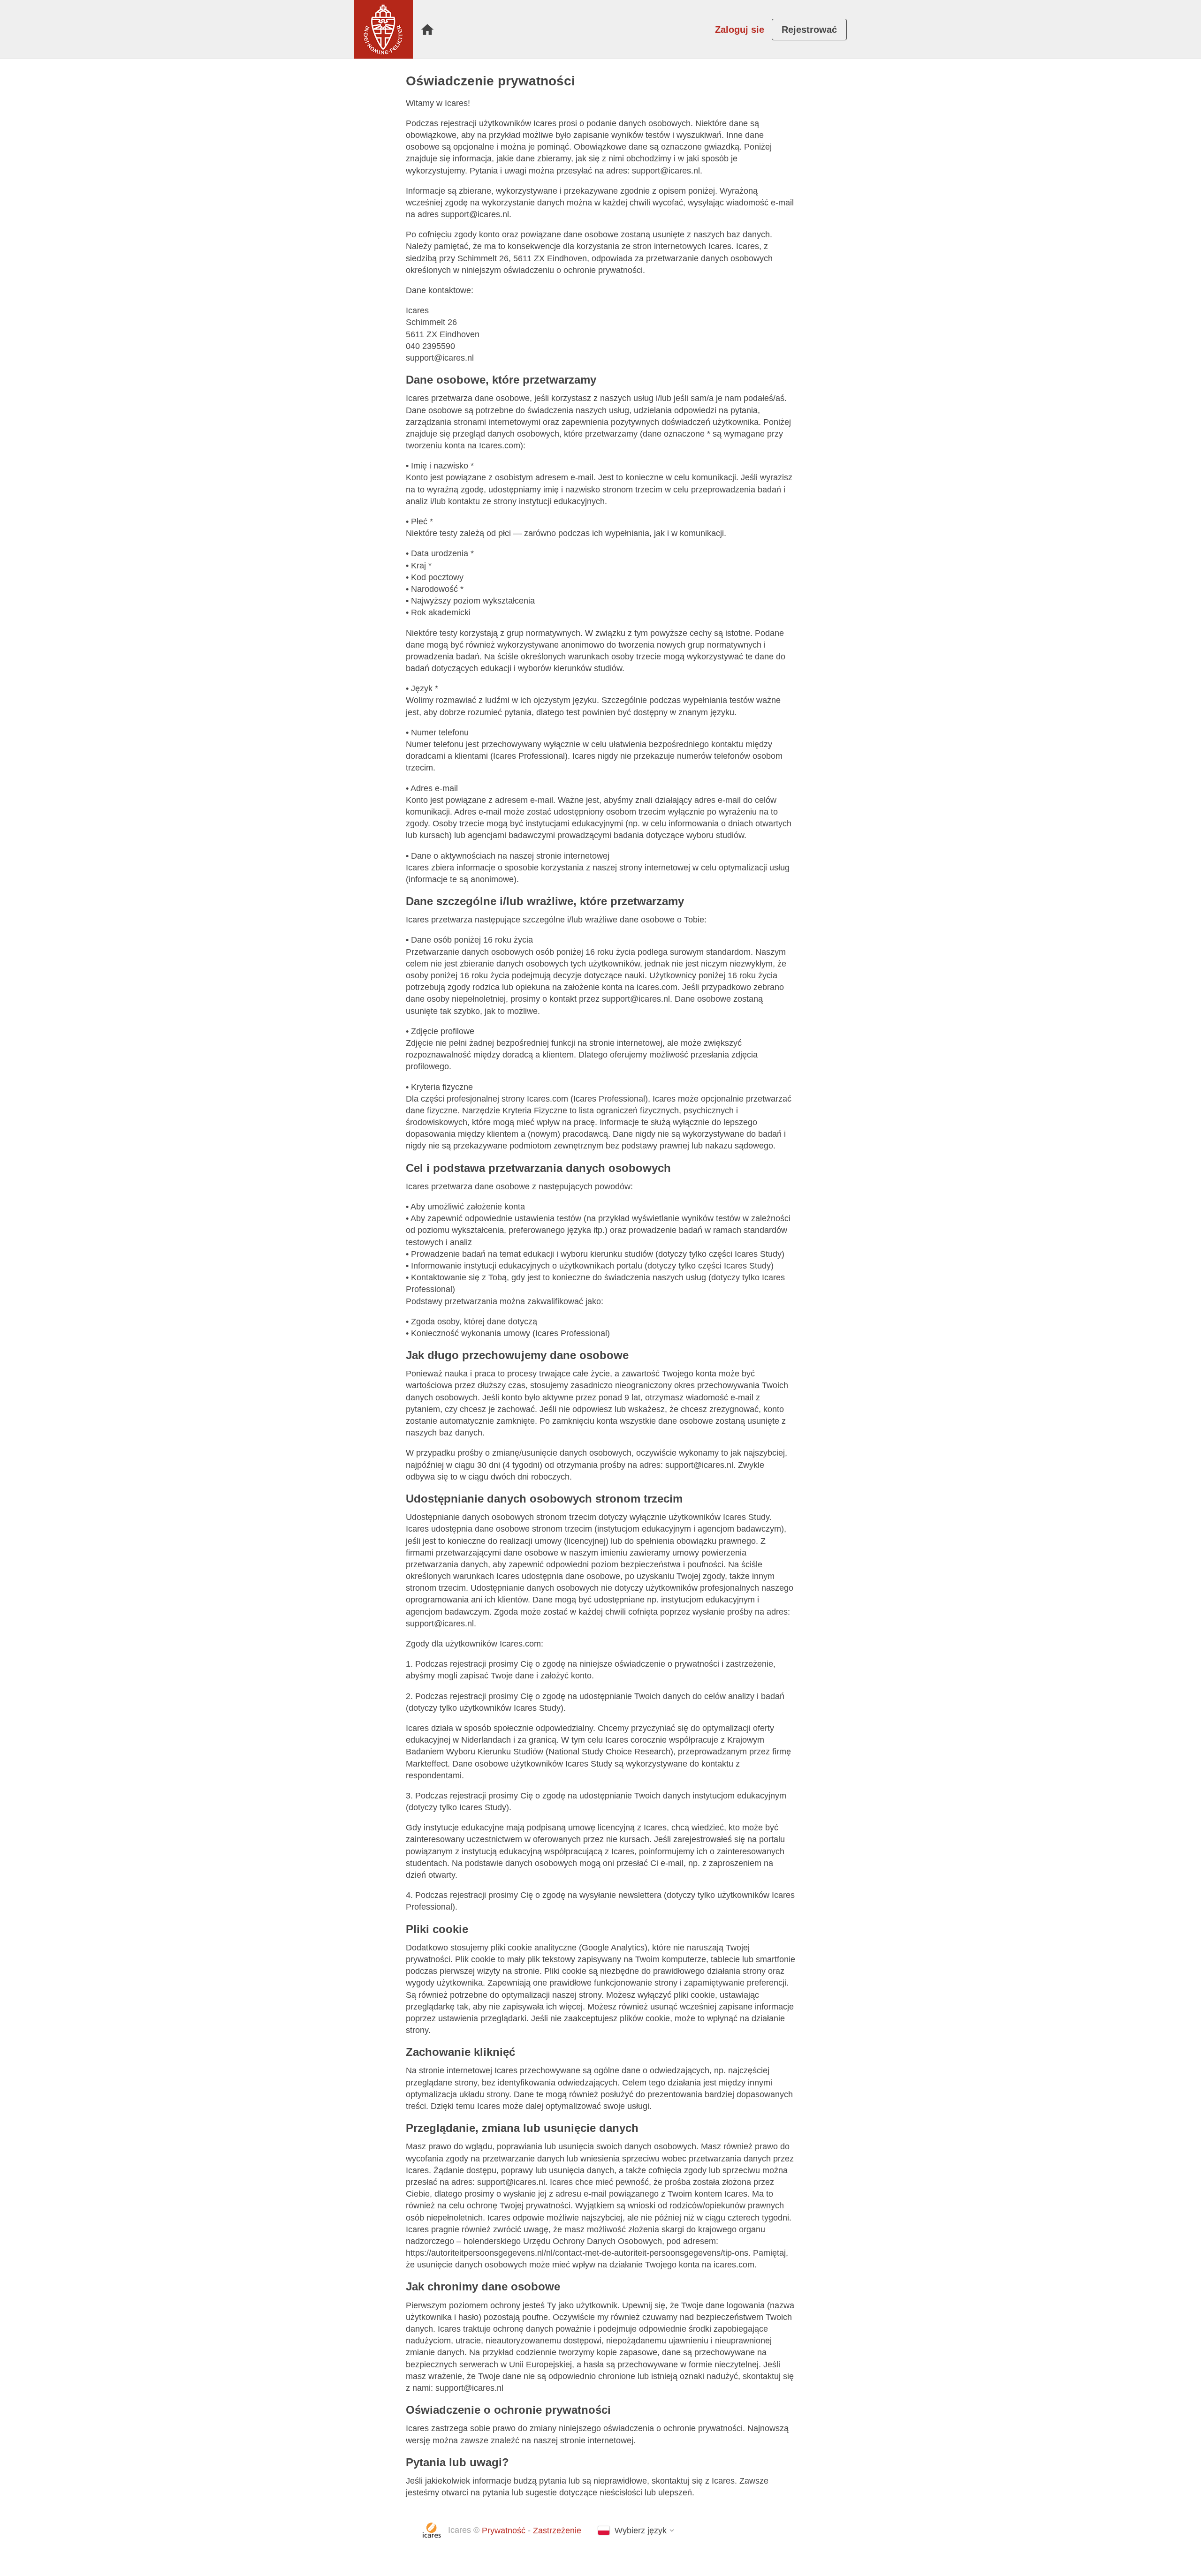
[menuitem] (427, 30)
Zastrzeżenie (557, 2531)
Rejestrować (809, 30)
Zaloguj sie (740, 30)
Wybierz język (641, 2531)
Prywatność (504, 2531)
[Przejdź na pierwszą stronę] (384, 29)
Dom (427, 30)
